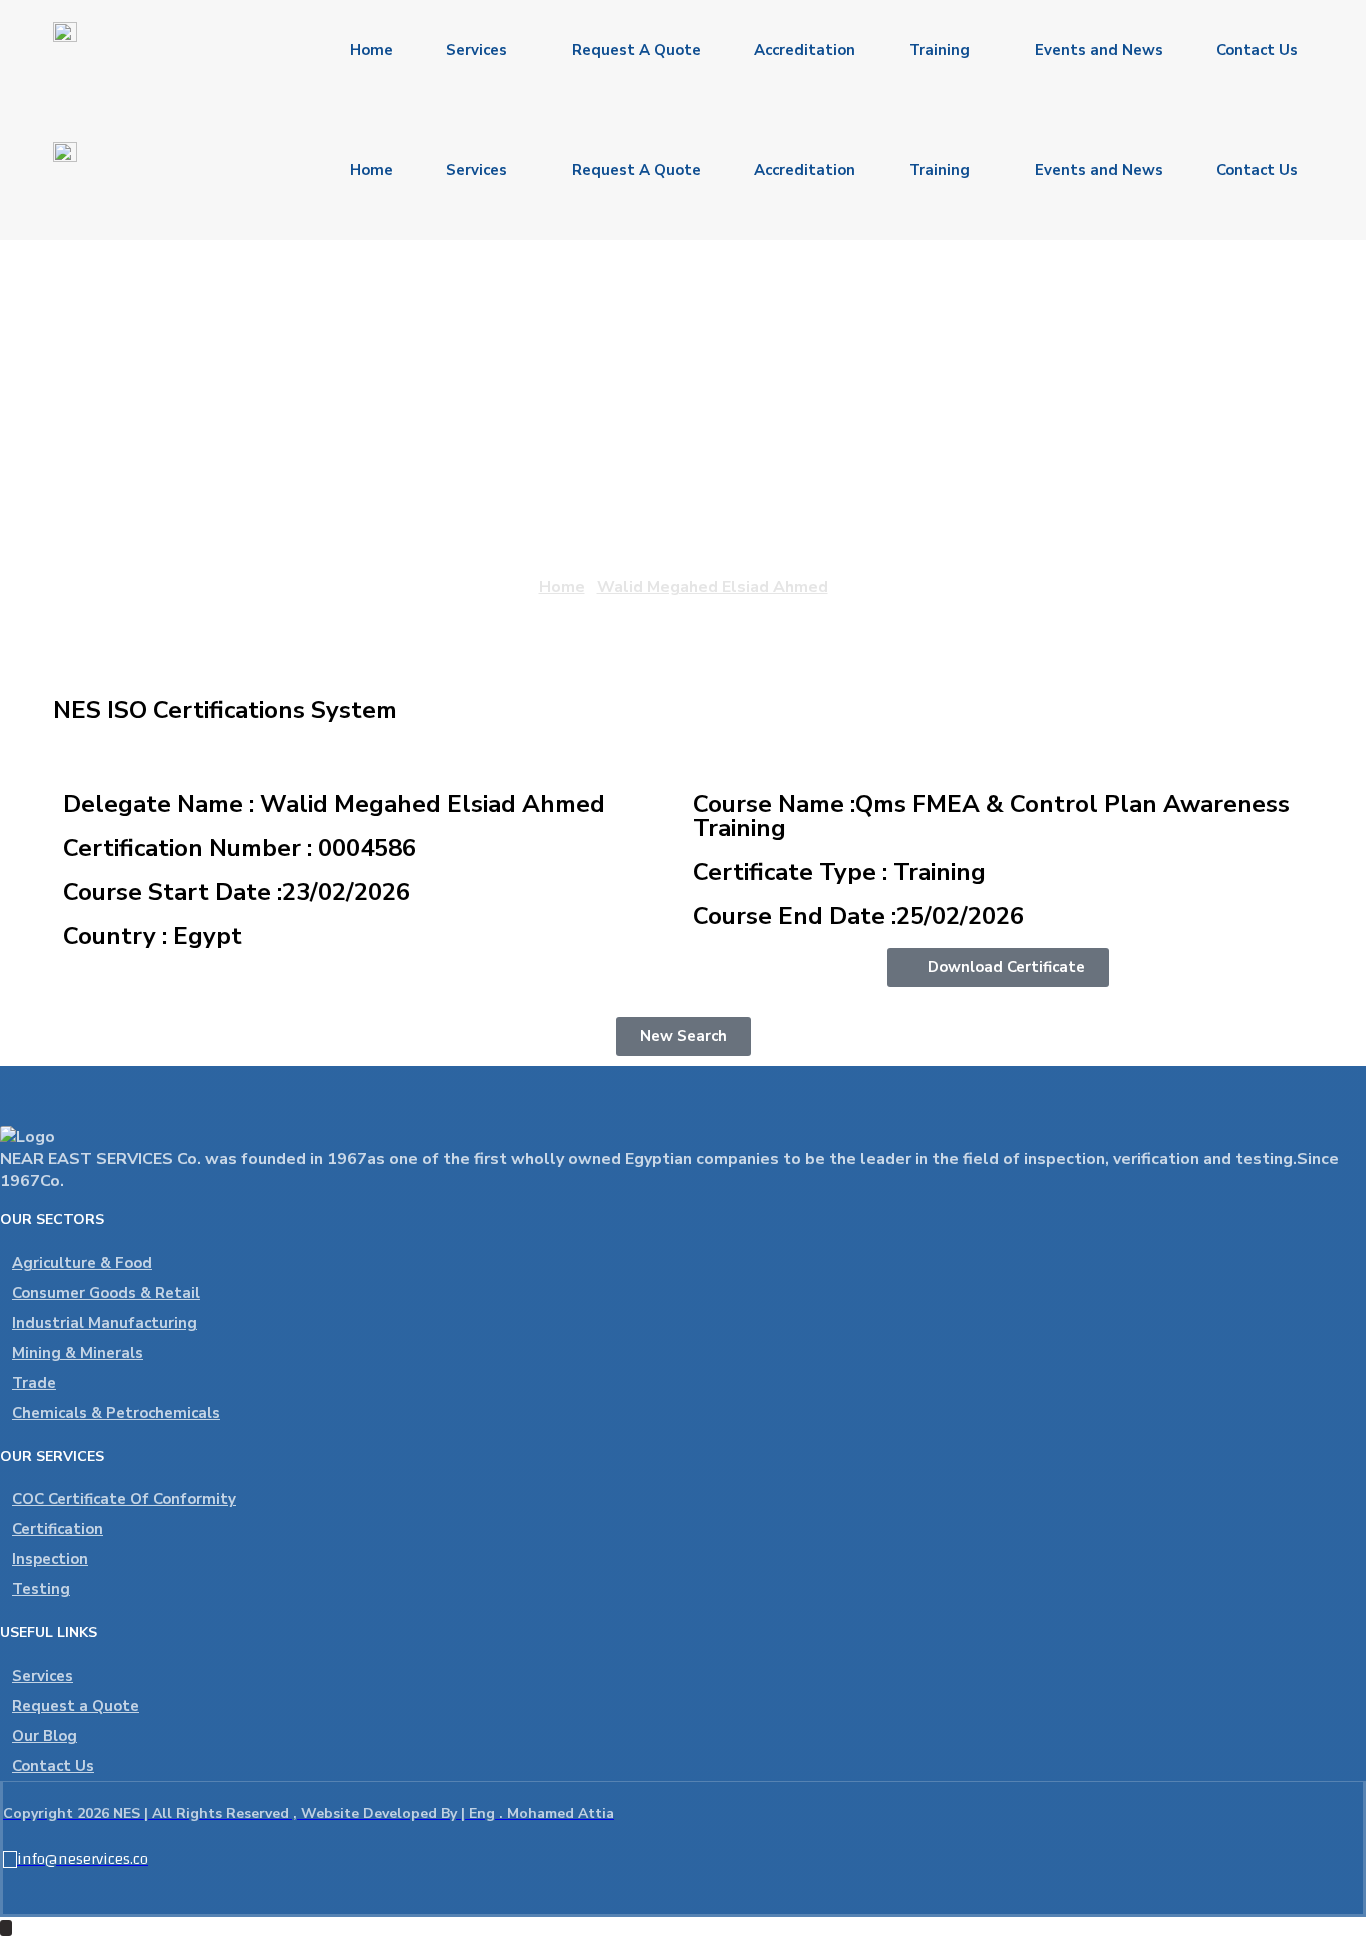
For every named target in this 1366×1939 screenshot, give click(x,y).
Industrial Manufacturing (104, 1323)
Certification (57, 1529)
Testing (41, 1589)
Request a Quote (75, 1706)
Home (371, 50)
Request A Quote (636, 50)
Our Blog (44, 1736)
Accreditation (804, 50)
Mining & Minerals (77, 1353)
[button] (998, 967)
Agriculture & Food (82, 1263)
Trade (34, 1383)
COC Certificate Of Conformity (124, 1499)
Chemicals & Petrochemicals (116, 1413)
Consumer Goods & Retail (106, 1293)
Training (939, 50)
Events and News (1099, 50)
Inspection (50, 1559)
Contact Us (1257, 50)
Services (476, 50)
